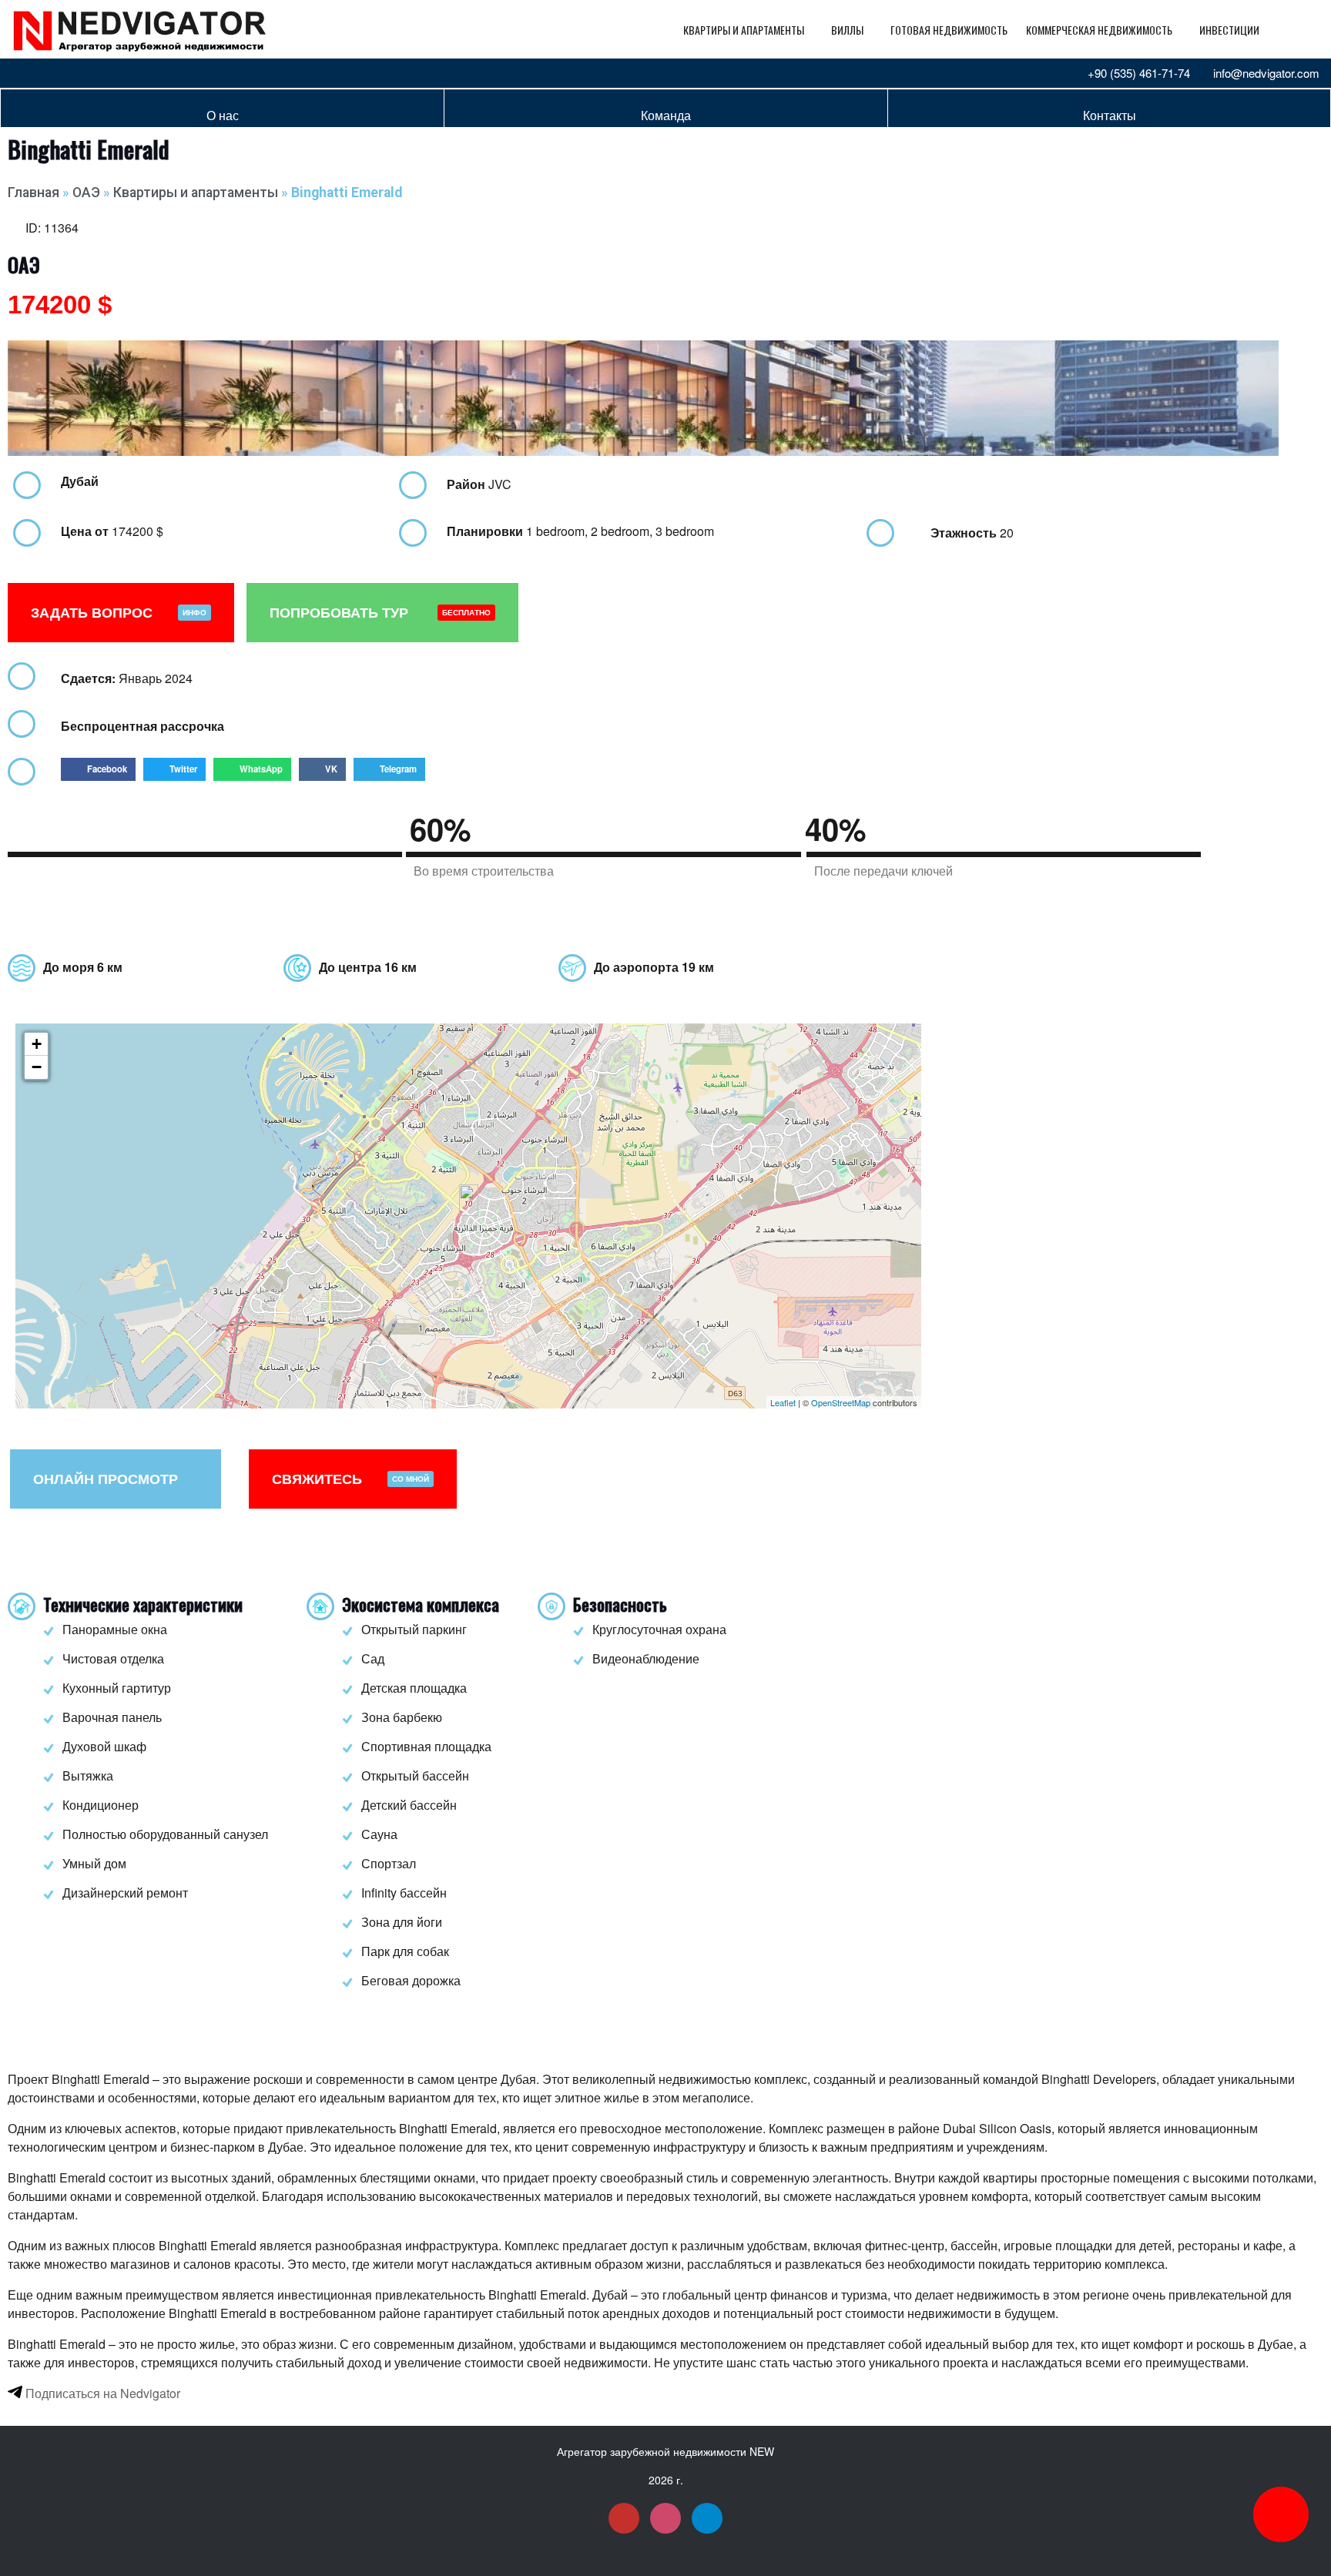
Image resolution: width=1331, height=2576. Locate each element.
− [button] (37, 1067)
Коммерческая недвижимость (1099, 30)
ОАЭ (86, 193)
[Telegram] (74, 73)
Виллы (847, 30)
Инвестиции (1229, 30)
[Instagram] (49, 73)
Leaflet (783, 1402)
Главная (34, 193)
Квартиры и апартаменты (744, 30)
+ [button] (37, 1044)
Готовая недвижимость (949, 30)
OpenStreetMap (841, 1402)
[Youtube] (23, 73)
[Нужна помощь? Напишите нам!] (1281, 2514)
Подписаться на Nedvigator (101, 2393)
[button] (98, 769)
